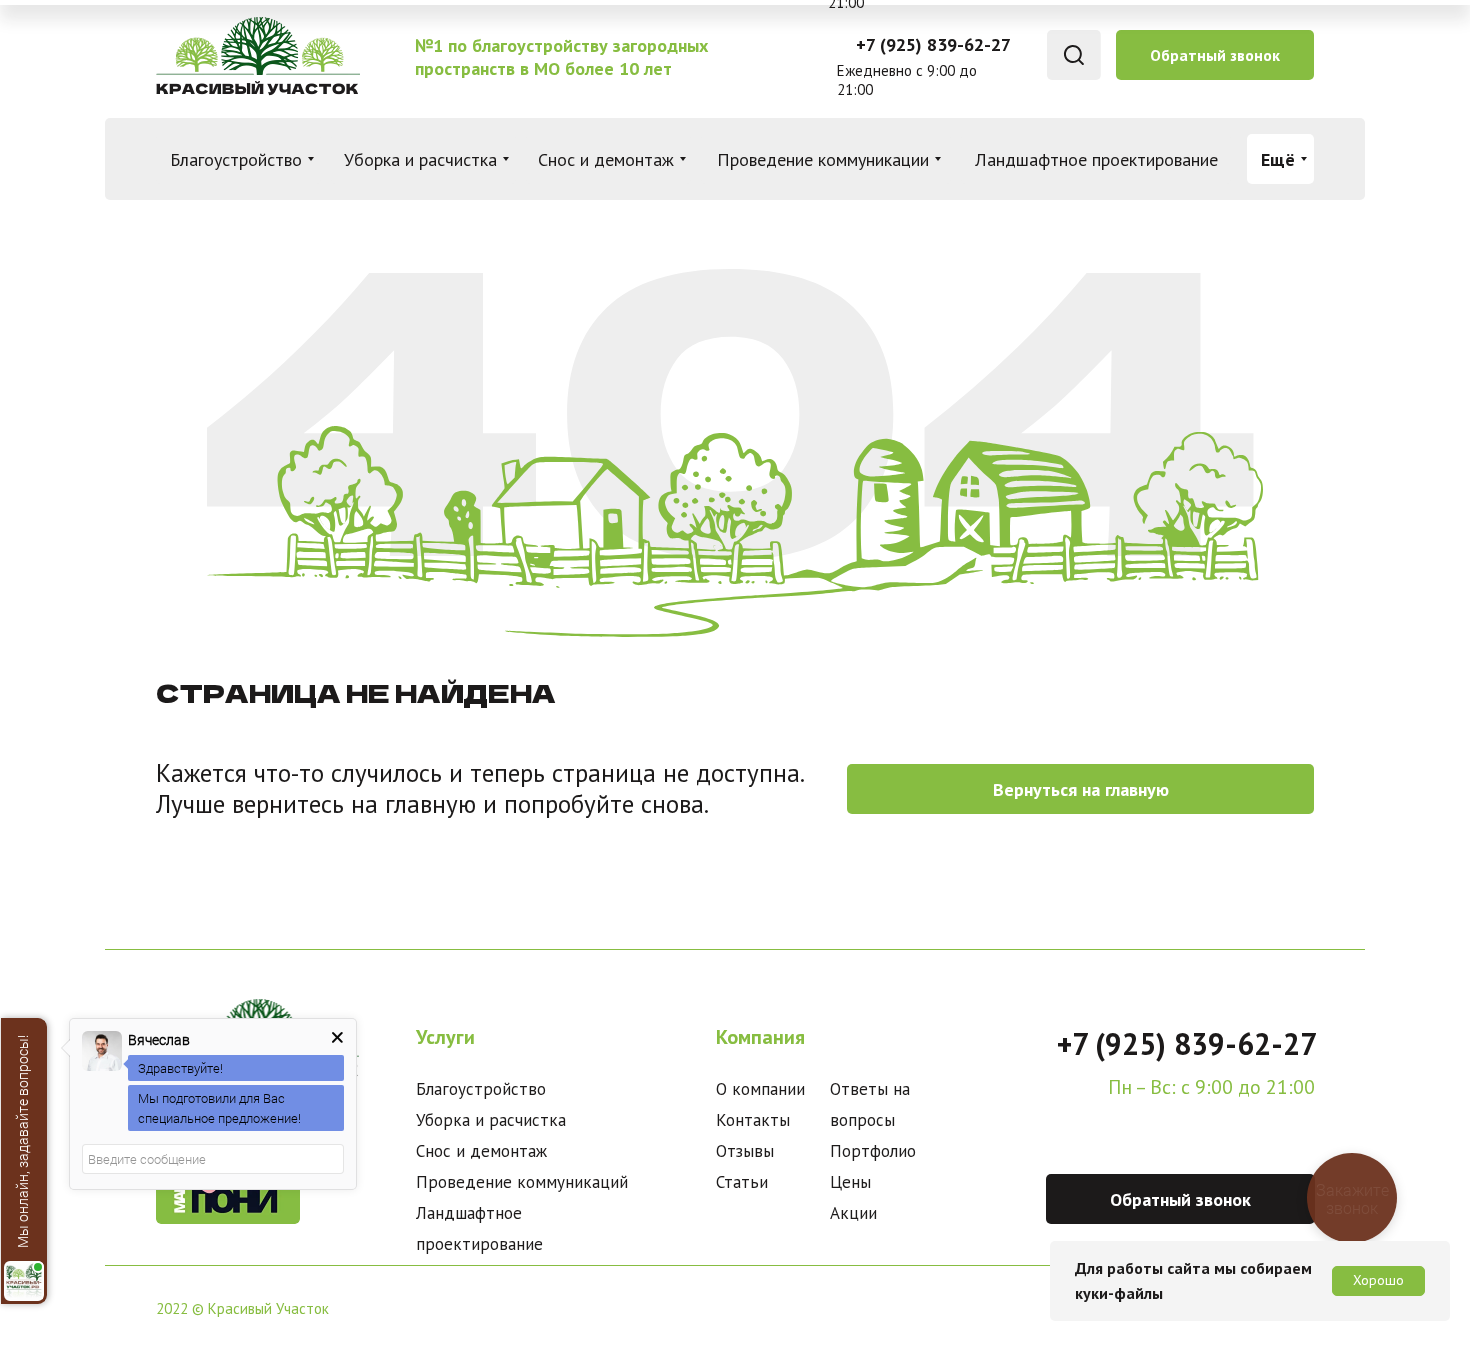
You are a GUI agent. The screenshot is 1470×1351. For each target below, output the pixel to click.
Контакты (753, 1120)
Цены (850, 1182)
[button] (1215, 55)
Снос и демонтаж (481, 1151)
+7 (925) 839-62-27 (933, 44)
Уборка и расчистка (491, 1120)
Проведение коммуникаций (522, 1182)
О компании (760, 1089)
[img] (256, 55)
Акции (853, 1213)
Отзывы (745, 1151)
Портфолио (873, 1151)
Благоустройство (481, 1089)
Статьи (742, 1182)
